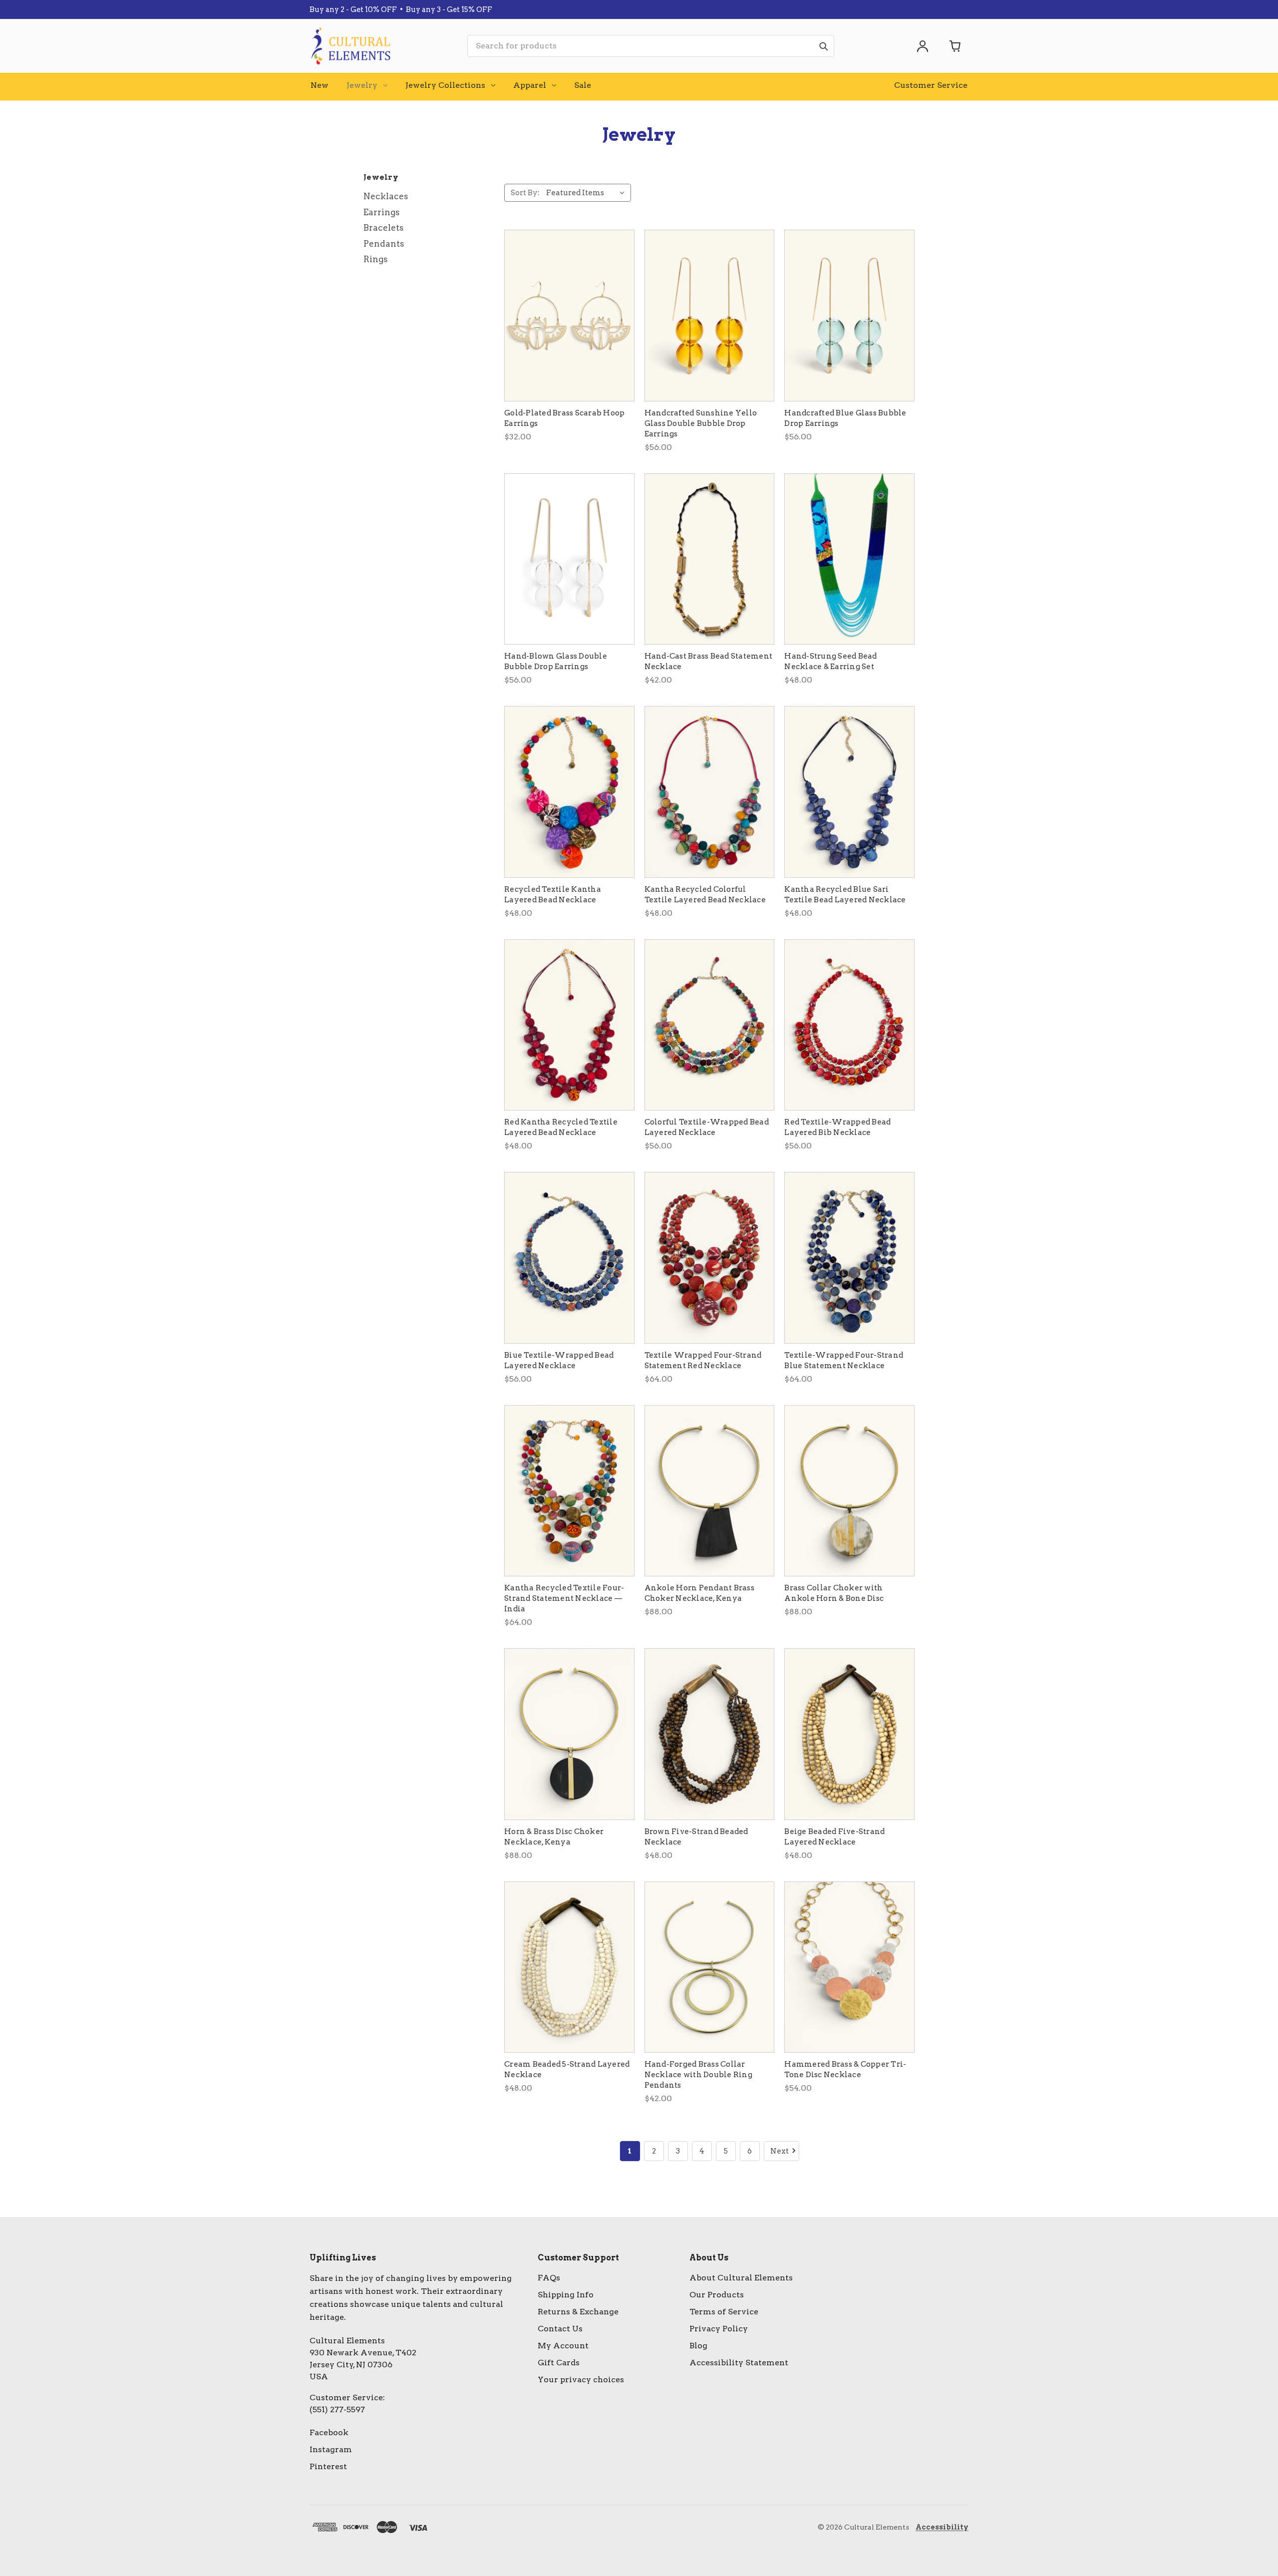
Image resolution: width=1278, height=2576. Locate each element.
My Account (563, 2346)
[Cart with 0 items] (956, 46)
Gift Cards (559, 2363)
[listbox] (588, 193)
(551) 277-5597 (337, 2409)
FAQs (549, 2278)
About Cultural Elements (741, 2278)
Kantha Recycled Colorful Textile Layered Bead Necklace (705, 895)
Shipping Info (566, 2295)
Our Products (717, 2295)
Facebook (329, 2432)
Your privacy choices (581, 2380)
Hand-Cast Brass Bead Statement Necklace (709, 661)
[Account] (923, 46)
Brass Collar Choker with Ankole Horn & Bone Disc (834, 1593)
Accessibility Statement (739, 2363)
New (319, 85)
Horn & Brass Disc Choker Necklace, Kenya (554, 1837)
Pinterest (328, 2466)
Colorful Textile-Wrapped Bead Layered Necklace (707, 1127)
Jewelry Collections (445, 85)
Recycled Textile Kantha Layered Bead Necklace (553, 895)
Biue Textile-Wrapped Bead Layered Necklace (559, 1360)
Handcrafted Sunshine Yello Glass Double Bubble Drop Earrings (701, 423)
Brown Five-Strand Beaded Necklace (696, 1837)
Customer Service (931, 85)
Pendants (384, 244)
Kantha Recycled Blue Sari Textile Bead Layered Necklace (845, 895)
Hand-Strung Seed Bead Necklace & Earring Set (830, 661)
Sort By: (525, 193)
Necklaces (386, 196)
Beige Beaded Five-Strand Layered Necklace (834, 1837)
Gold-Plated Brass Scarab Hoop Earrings (564, 418)
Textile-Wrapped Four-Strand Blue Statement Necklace (844, 1360)
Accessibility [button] (942, 2527)
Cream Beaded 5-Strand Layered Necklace (567, 2069)
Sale (583, 85)
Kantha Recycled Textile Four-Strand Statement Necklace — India (564, 1598)
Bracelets (384, 228)
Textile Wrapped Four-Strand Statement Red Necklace (703, 1360)
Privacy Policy (719, 2329)
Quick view (569, 316)
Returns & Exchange (578, 2312)
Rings (376, 259)
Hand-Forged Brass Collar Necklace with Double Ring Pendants (698, 2075)
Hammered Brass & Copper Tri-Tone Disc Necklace (845, 2069)
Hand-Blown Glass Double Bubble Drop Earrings (556, 661)
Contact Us (560, 2329)
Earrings (382, 212)
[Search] (823, 46)
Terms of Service (724, 2312)
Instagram (331, 2449)
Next (780, 2151)
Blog (698, 2346)
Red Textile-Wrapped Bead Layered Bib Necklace (837, 1127)
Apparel (530, 85)
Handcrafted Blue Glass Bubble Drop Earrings (845, 418)
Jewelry (362, 85)
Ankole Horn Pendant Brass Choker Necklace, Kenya (699, 1593)
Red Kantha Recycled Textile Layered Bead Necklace (561, 1127)
